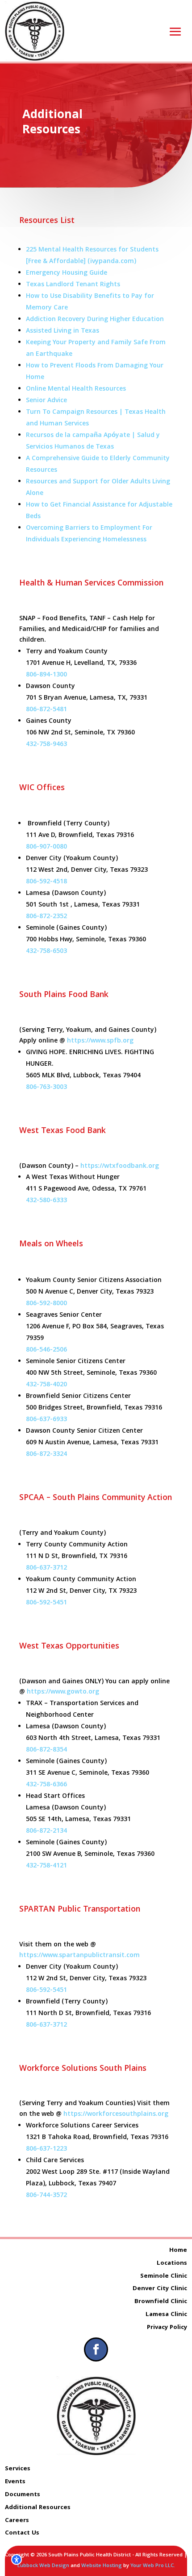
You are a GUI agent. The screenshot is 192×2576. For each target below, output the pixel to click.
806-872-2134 (46, 1831)
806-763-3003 (46, 1088)
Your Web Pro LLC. (153, 2566)
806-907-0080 (46, 847)
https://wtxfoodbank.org (120, 1166)
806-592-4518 (46, 882)
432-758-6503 (46, 952)
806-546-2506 (46, 1350)
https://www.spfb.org (100, 1041)
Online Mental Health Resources (76, 389)
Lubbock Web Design (43, 2566)
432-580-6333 (46, 1201)
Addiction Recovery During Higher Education (95, 320)
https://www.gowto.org (63, 1692)
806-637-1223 (46, 2149)
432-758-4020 (46, 1385)
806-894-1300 (46, 675)
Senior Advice (46, 401)
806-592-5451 (46, 1603)
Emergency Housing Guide (67, 273)
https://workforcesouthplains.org (116, 2114)
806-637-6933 (46, 1420)
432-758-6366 (46, 1785)
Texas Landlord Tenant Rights (73, 285)
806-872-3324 (46, 1455)
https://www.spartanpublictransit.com (79, 1956)
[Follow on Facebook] (96, 2349)
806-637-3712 (46, 1568)
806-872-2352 (46, 917)
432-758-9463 (46, 745)
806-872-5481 (46, 710)
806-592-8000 (46, 1304)
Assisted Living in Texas (63, 331)
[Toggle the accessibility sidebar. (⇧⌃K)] (17, 2560)
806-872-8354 (46, 1750)
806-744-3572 (46, 2196)
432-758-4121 (46, 1866)
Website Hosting (102, 2566)
